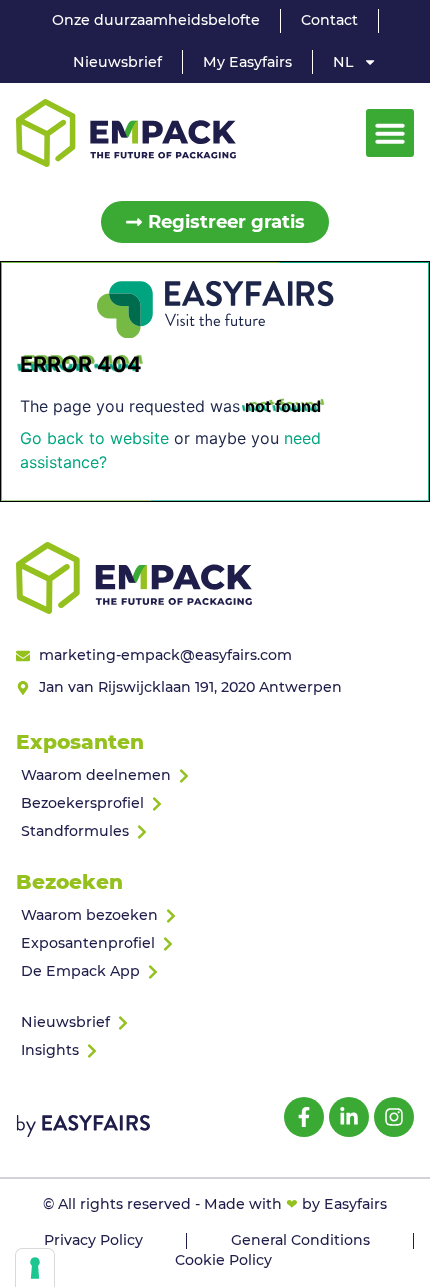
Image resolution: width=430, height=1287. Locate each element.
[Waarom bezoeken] (215, 916)
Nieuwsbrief (117, 62)
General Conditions (300, 1240)
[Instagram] (394, 1117)
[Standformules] (215, 832)
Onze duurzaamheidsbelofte (156, 20)
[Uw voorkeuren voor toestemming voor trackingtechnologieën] (35, 1268)
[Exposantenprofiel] (215, 944)
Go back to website (94, 438)
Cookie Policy (223, 1260)
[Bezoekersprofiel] (215, 804)
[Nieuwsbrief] (215, 1023)
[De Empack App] (215, 972)
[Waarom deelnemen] (215, 776)
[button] (390, 133)
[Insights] (215, 1051)
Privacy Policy (93, 1240)
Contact (329, 20)
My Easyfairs (247, 62)
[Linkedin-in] (349, 1117)
